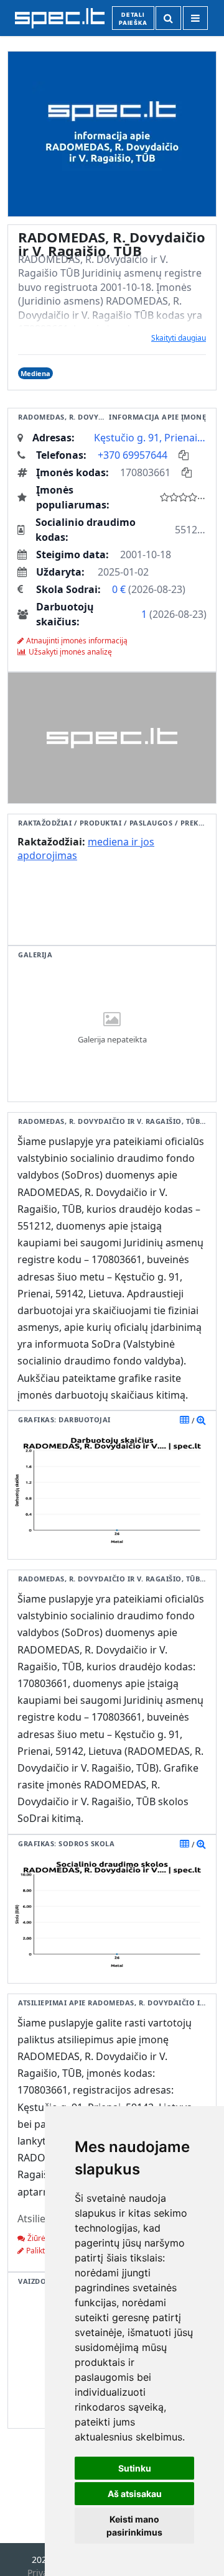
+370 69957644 (133, 455)
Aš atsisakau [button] (135, 2494)
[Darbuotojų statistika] (201, 1420)
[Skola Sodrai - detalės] (201, 1844)
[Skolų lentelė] (184, 1844)
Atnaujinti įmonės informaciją (77, 641)
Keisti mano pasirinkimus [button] (134, 2526)
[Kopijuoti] (184, 455)
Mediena (35, 373)
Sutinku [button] (135, 2468)
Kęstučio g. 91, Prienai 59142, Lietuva (150, 438)
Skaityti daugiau (179, 338)
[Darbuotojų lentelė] (184, 1420)
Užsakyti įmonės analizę (70, 652)
